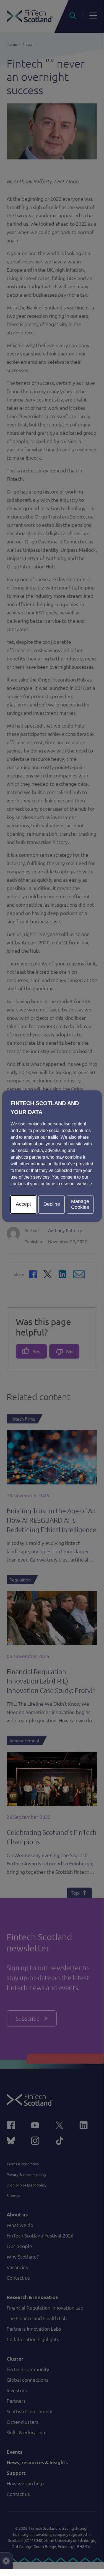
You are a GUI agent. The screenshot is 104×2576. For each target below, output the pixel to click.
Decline (52, 1204)
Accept (23, 1204)
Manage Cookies (80, 1204)
